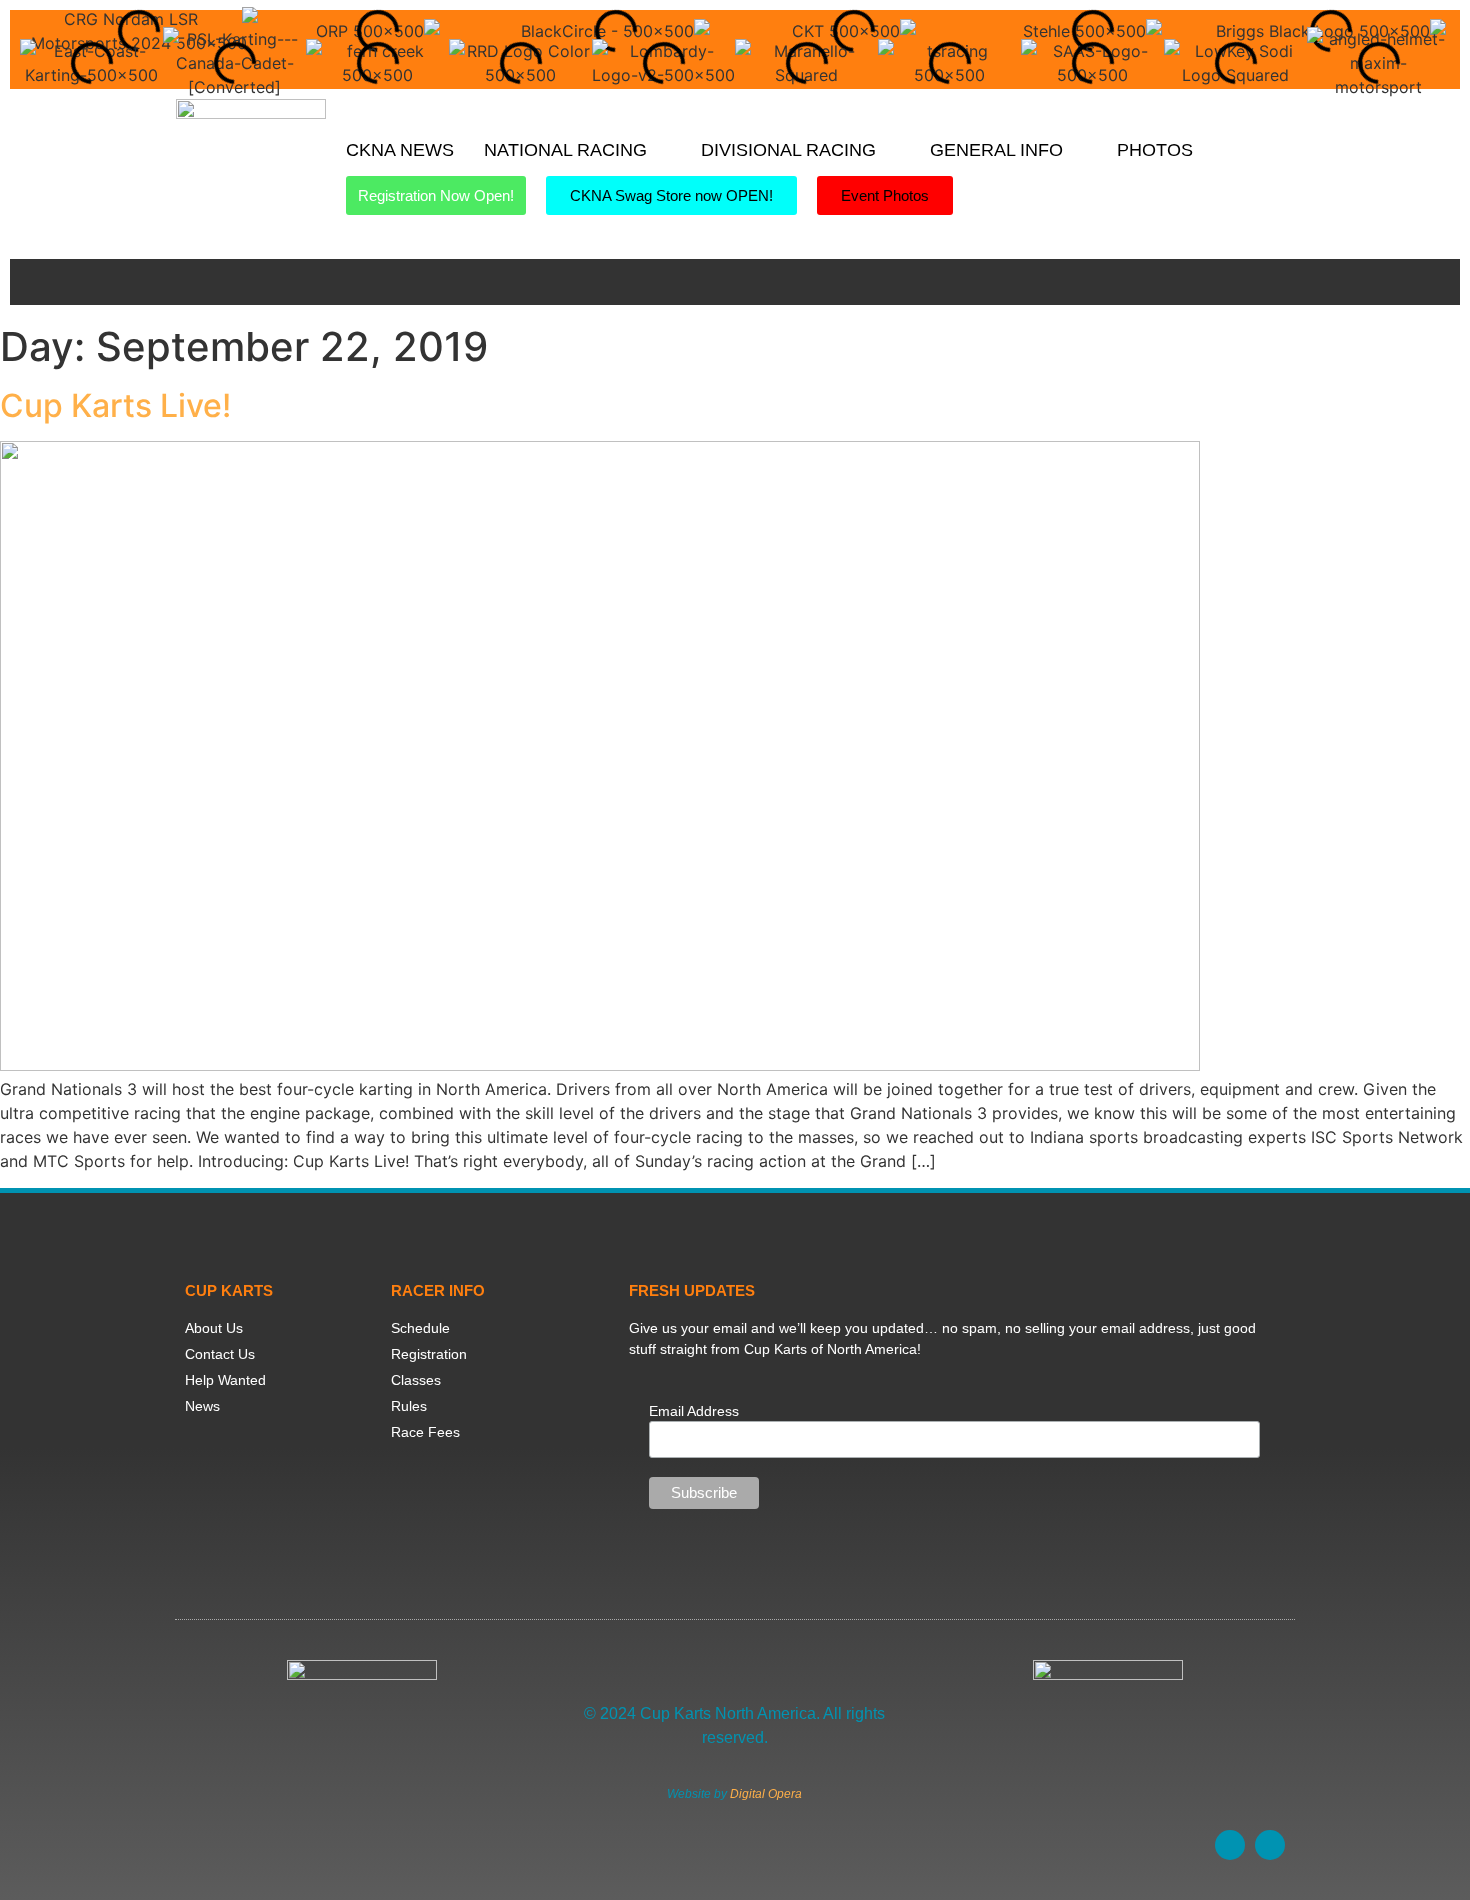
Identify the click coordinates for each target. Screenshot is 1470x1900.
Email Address (694, 1411)
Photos (1155, 150)
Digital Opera (766, 1794)
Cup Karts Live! (115, 405)
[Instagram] (1270, 1845)
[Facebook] (1230, 1845)
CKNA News (400, 150)
